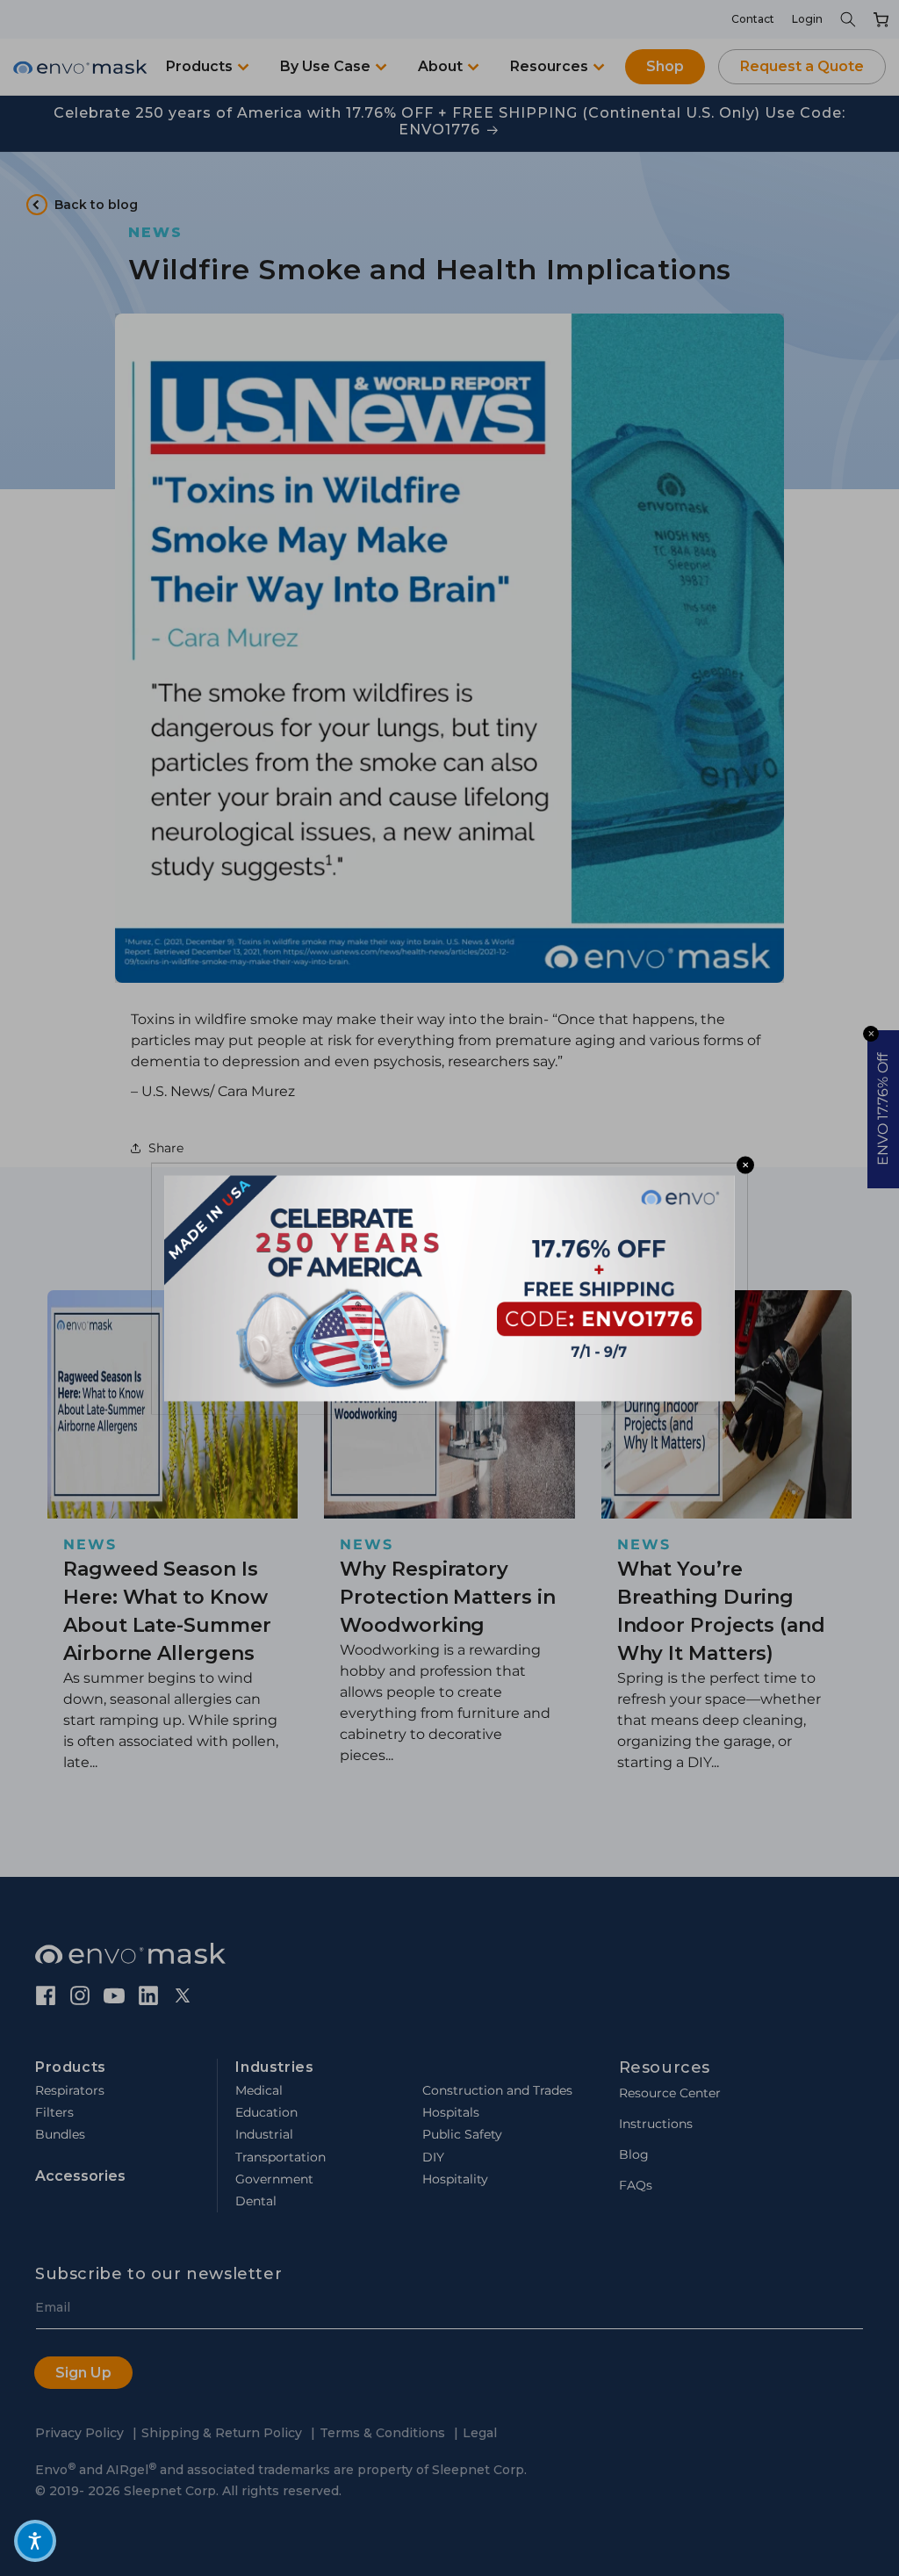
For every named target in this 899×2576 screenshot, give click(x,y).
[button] (35, 2541)
